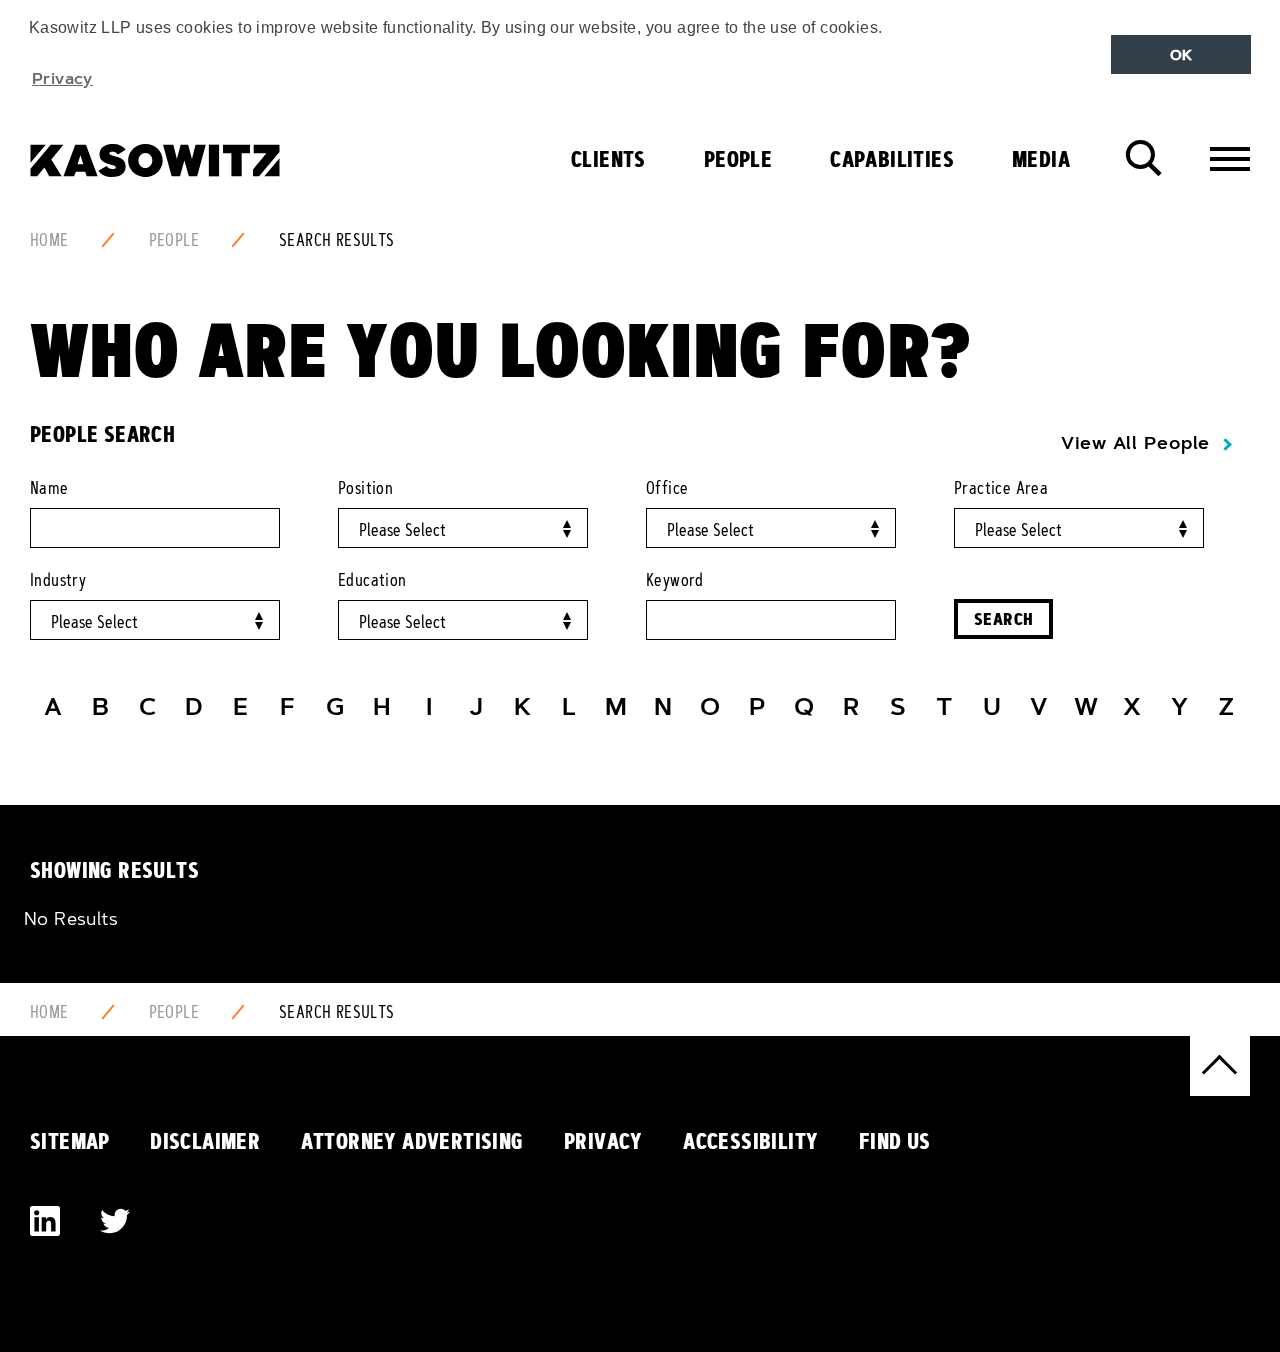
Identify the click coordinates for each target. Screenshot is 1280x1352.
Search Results (337, 240)
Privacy (603, 1141)
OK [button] (1181, 55)
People (738, 159)
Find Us (895, 1141)
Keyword (675, 580)
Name (49, 488)
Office (667, 488)
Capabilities (892, 159)
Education (372, 580)
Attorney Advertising (412, 1141)
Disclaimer (205, 1141)
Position (365, 488)
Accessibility (750, 1141)
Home (49, 240)
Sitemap (70, 1141)
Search (1003, 618)
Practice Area (1001, 488)
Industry (58, 580)
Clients (608, 159)
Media (1041, 159)
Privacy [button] (62, 78)
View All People (1135, 443)
